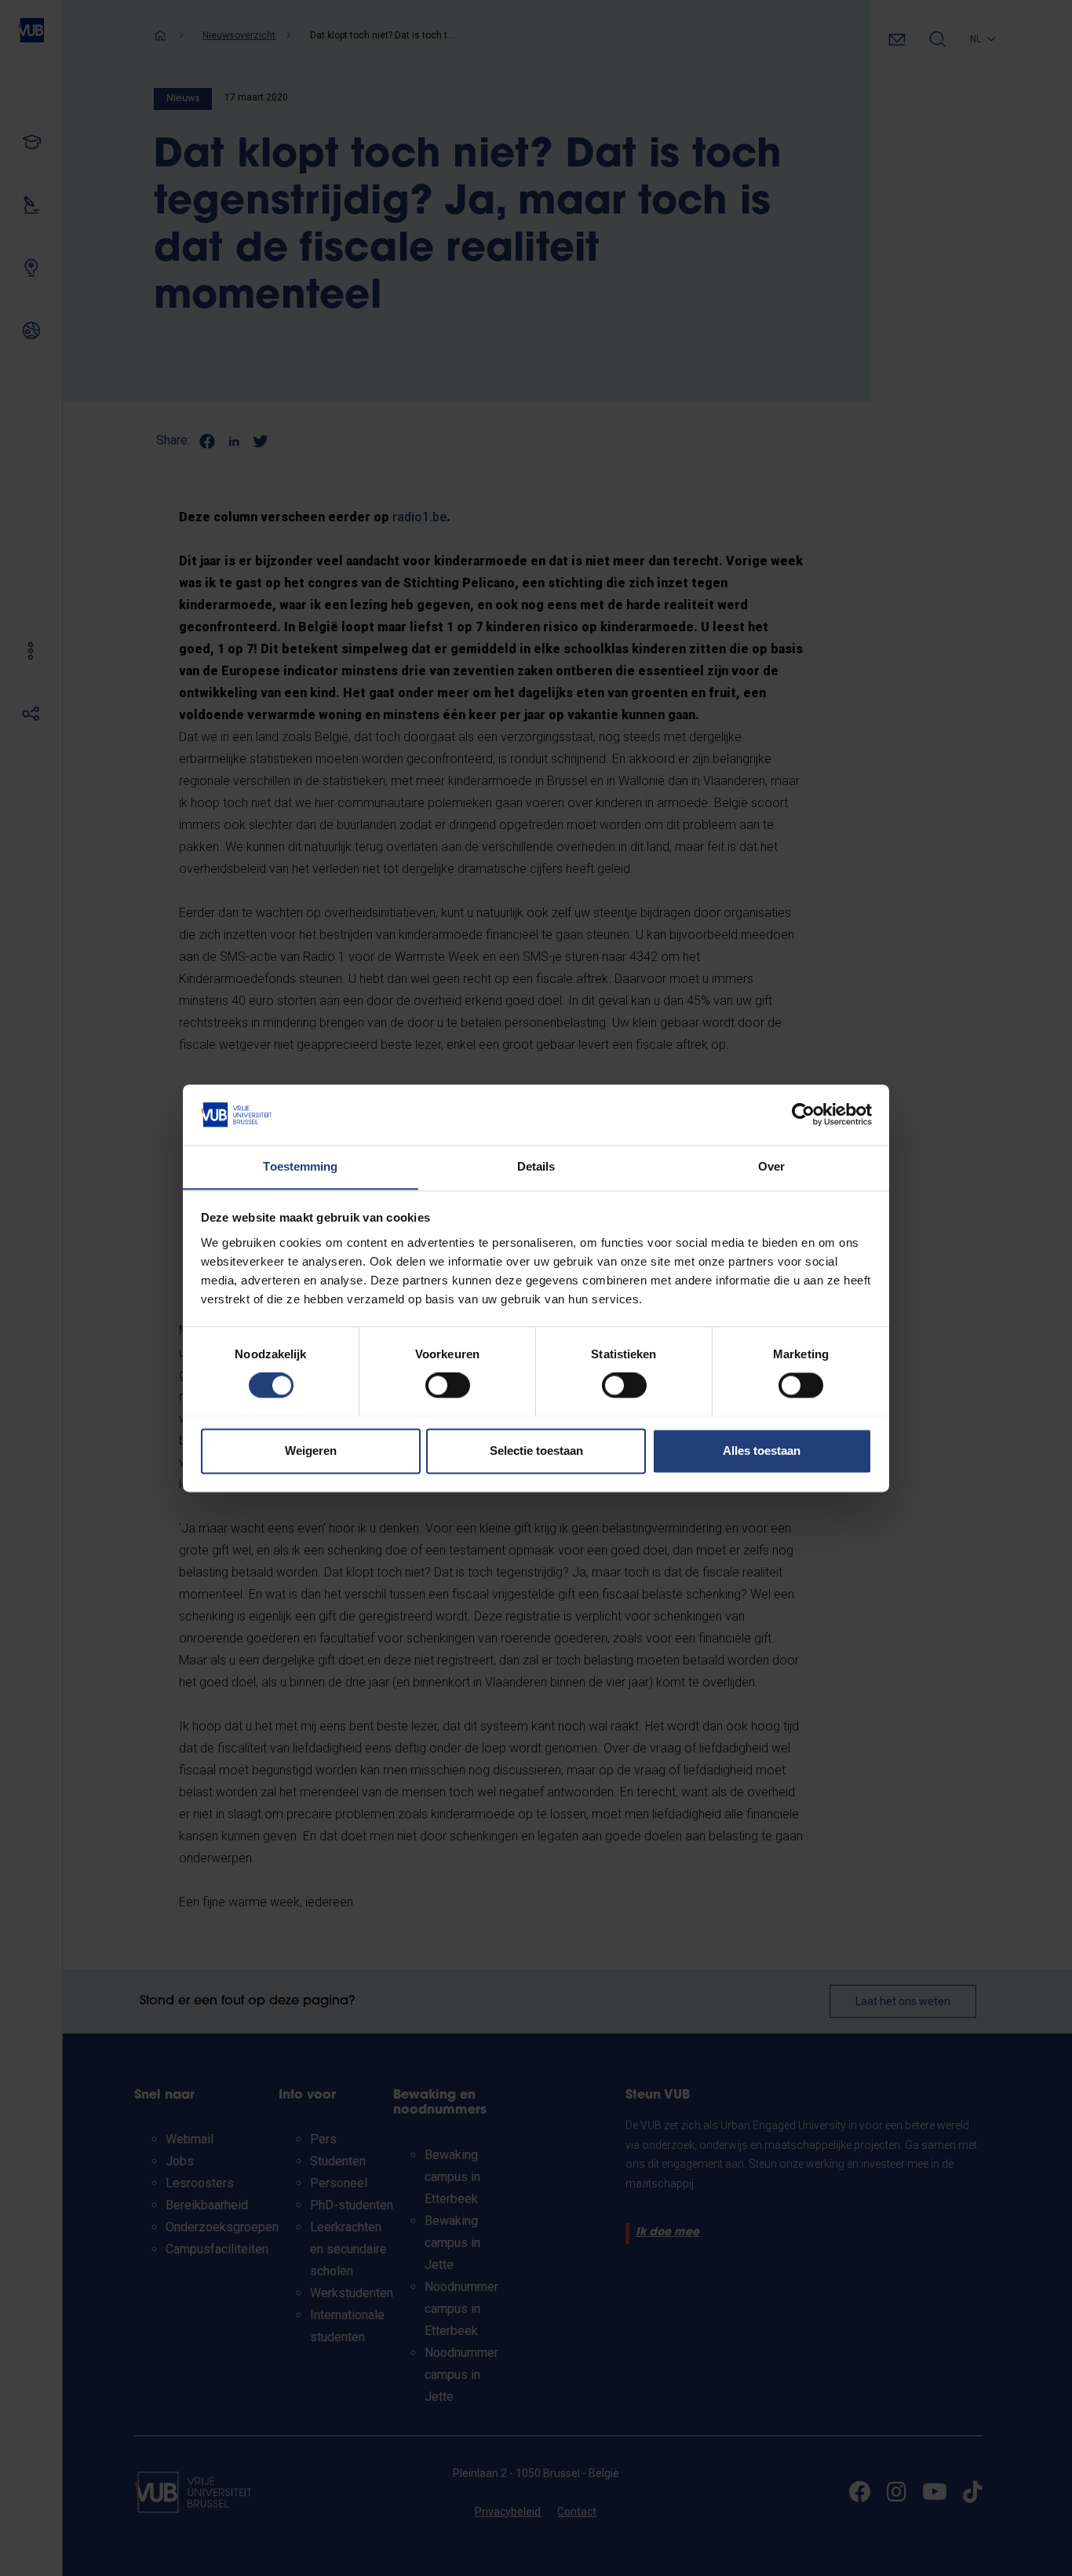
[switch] (448, 1385)
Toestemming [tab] (300, 1166)
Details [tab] (536, 1166)
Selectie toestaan (536, 1451)
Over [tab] (771, 1166)
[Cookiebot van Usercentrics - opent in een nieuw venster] (803, 1114)
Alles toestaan (762, 1451)
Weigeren (311, 1451)
